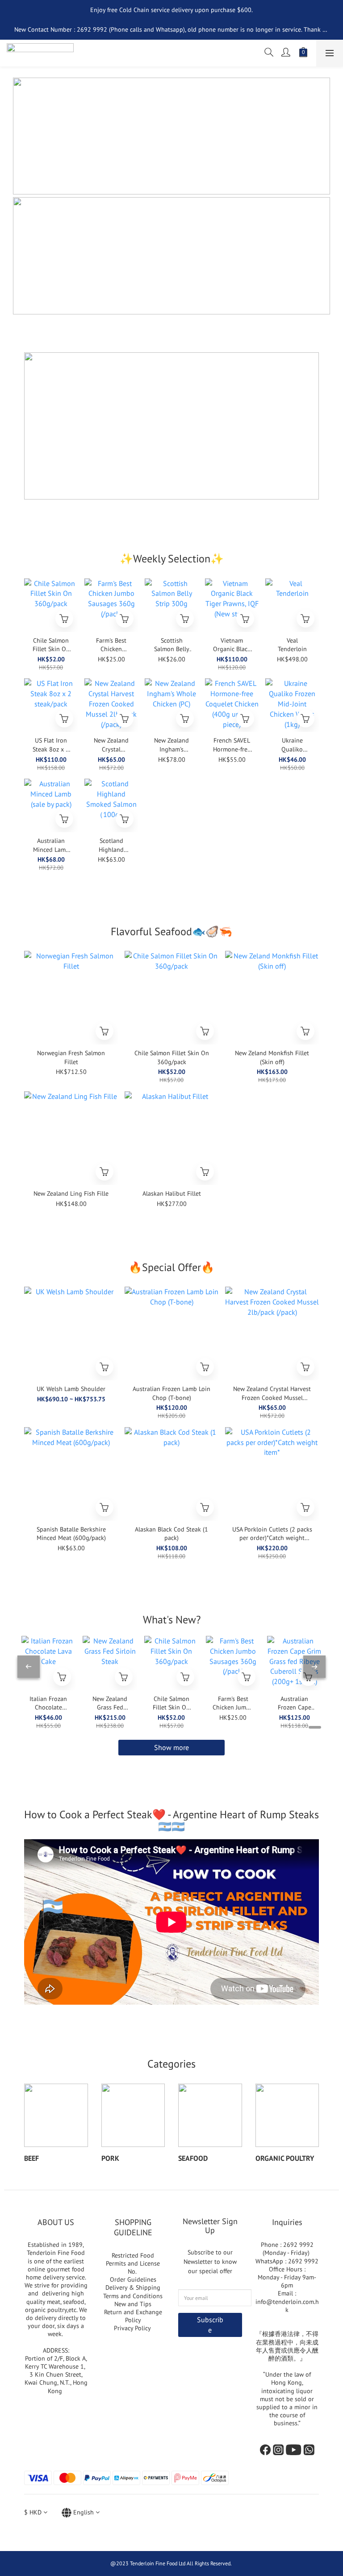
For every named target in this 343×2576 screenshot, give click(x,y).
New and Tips (133, 2304)
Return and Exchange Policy (133, 2316)
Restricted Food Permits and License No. (133, 2263)
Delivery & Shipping (133, 2287)
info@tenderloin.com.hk (287, 2306)
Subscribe (210, 2325)
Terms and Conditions (133, 2296)
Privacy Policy (133, 2328)
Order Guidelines (133, 2279)
